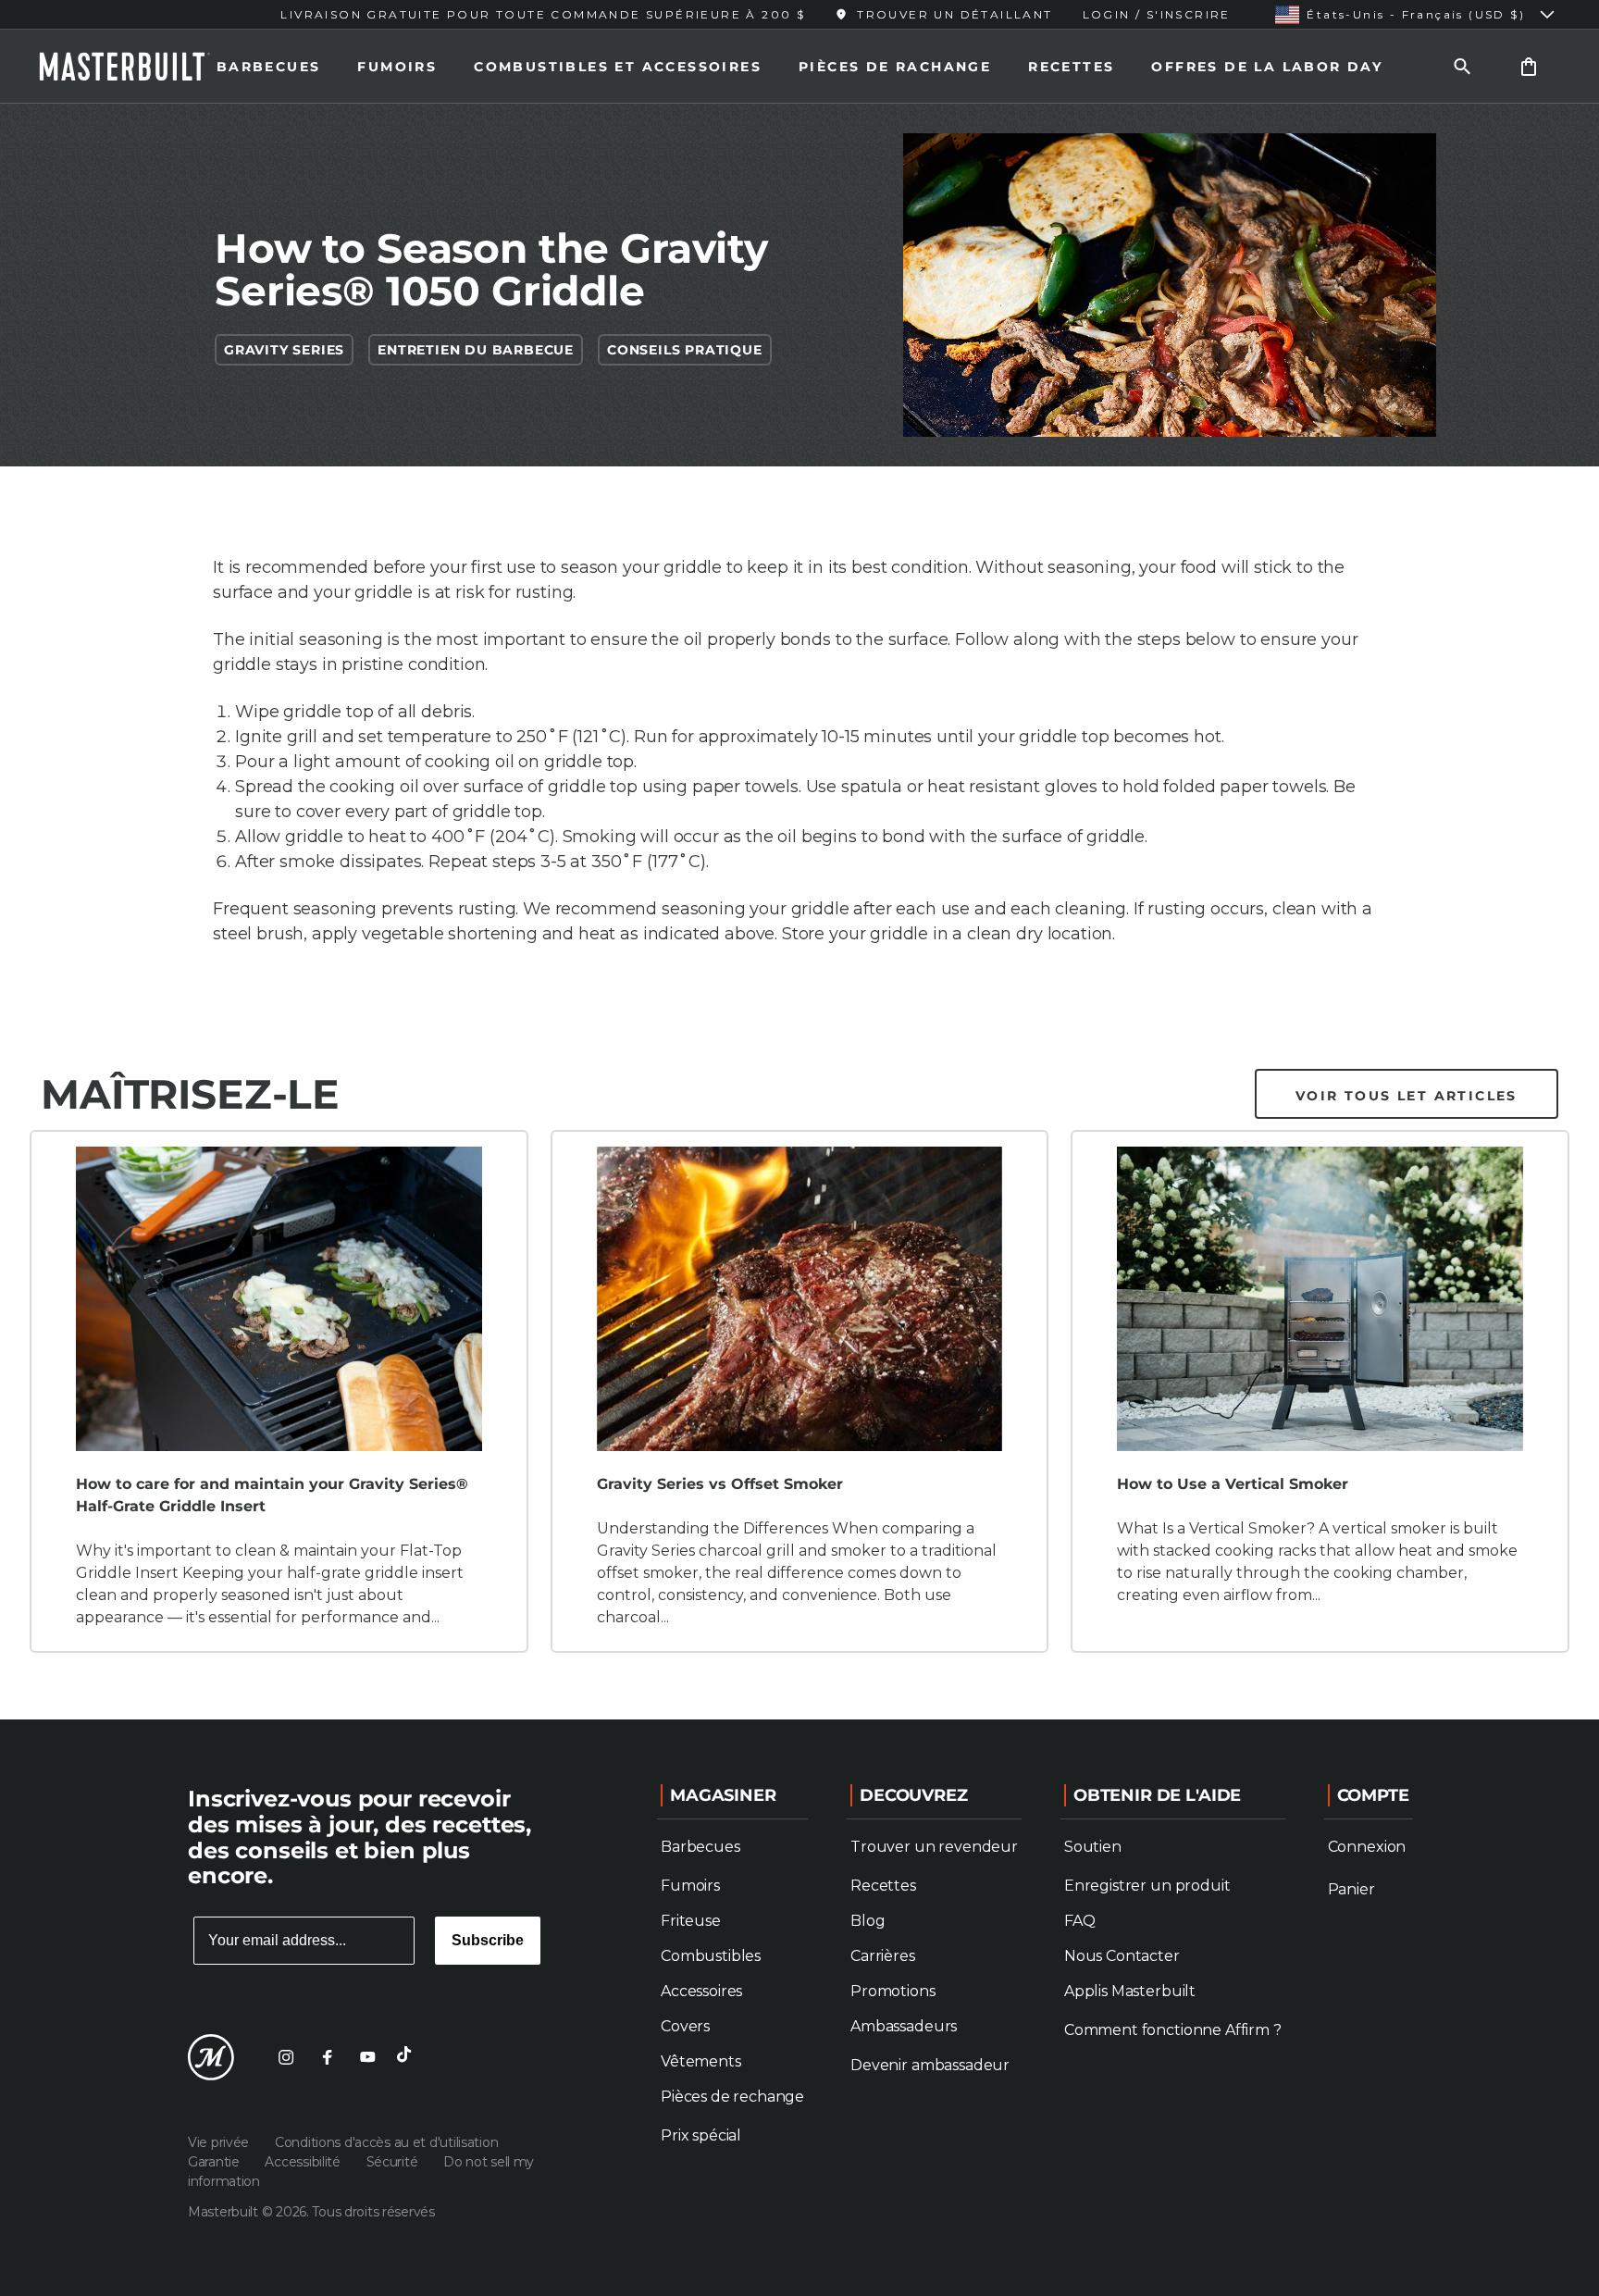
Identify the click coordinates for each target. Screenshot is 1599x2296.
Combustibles (711, 1956)
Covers (685, 2026)
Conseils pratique (685, 350)
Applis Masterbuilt (1130, 1991)
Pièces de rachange (895, 67)
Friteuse (691, 1921)
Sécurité (394, 2162)
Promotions (892, 1991)
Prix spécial (701, 2135)
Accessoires (701, 1991)
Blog (868, 1921)
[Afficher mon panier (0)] (1529, 66)
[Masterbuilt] (142, 67)
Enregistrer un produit (1147, 1886)
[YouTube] (367, 2057)
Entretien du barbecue (476, 350)
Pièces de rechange (732, 2097)
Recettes (1071, 67)
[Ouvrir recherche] (1462, 66)
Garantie (215, 2162)
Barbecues (269, 67)
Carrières (883, 1956)
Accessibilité (304, 2162)
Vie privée (220, 2142)
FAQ (1080, 1921)
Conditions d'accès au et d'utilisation (386, 2142)
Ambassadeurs (904, 2026)
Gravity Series (284, 350)
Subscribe (488, 1940)
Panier (1351, 1889)
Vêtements (701, 2061)
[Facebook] (327, 2057)
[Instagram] (286, 2057)
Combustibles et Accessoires (618, 67)
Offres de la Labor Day (1267, 67)
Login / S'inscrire (1157, 14)
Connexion (1367, 1847)
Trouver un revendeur (934, 1847)
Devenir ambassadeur (930, 2065)
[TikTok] (408, 2057)
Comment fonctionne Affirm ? (1173, 2030)
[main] (799, 860)
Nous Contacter (1122, 1956)
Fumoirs (397, 67)
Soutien (1093, 1847)
